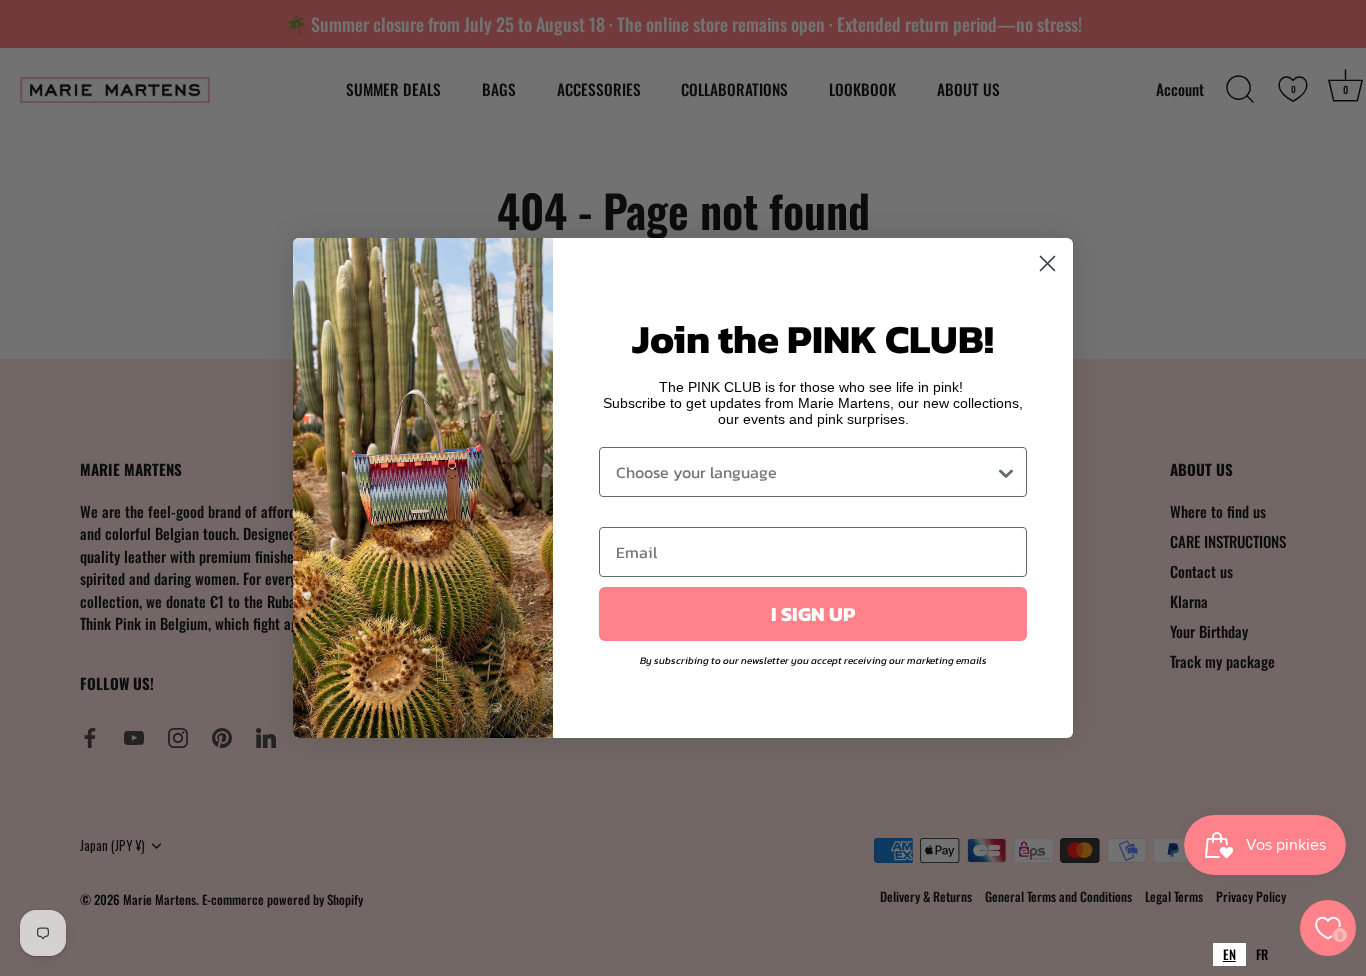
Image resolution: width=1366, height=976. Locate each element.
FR (1262, 954)
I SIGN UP (813, 614)
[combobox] (1229, 954)
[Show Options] (1006, 472)
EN (1229, 954)
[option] (1262, 954)
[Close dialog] (1047, 263)
